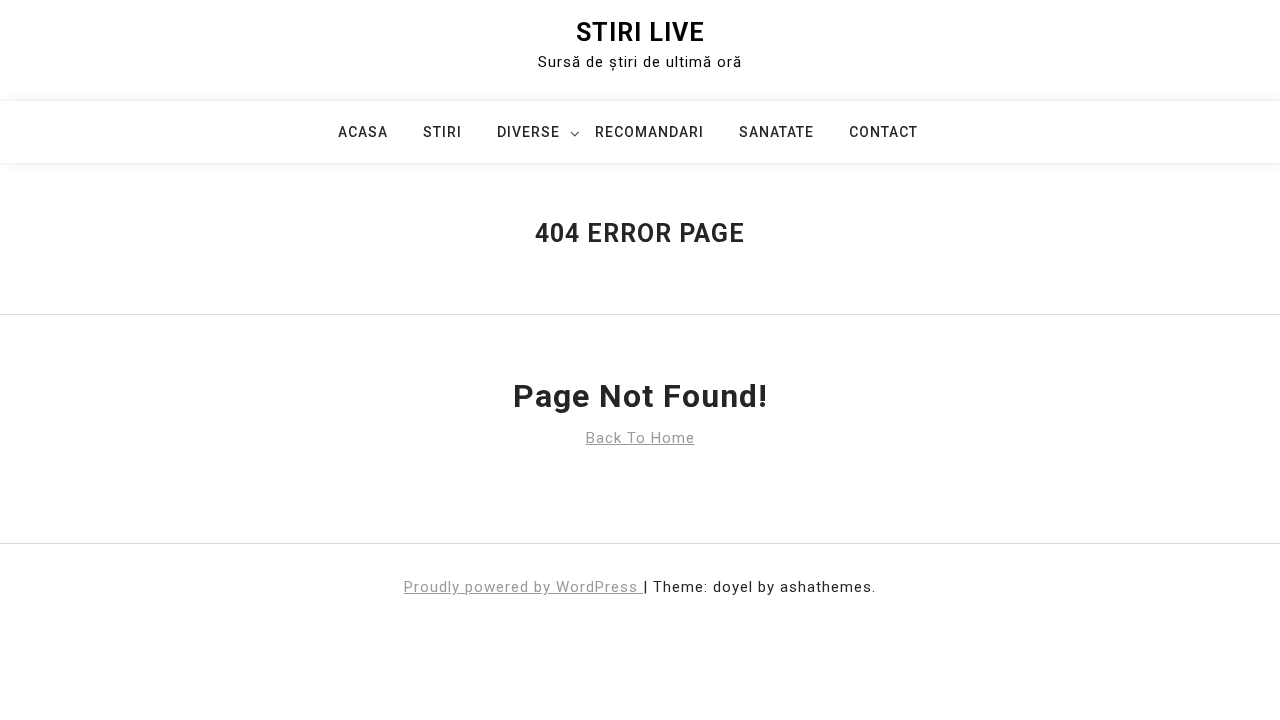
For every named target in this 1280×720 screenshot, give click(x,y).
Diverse (528, 132)
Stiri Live (640, 32)
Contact (883, 132)
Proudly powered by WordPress (523, 587)
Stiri (442, 132)
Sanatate (776, 132)
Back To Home (640, 438)
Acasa (363, 132)
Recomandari (649, 132)
